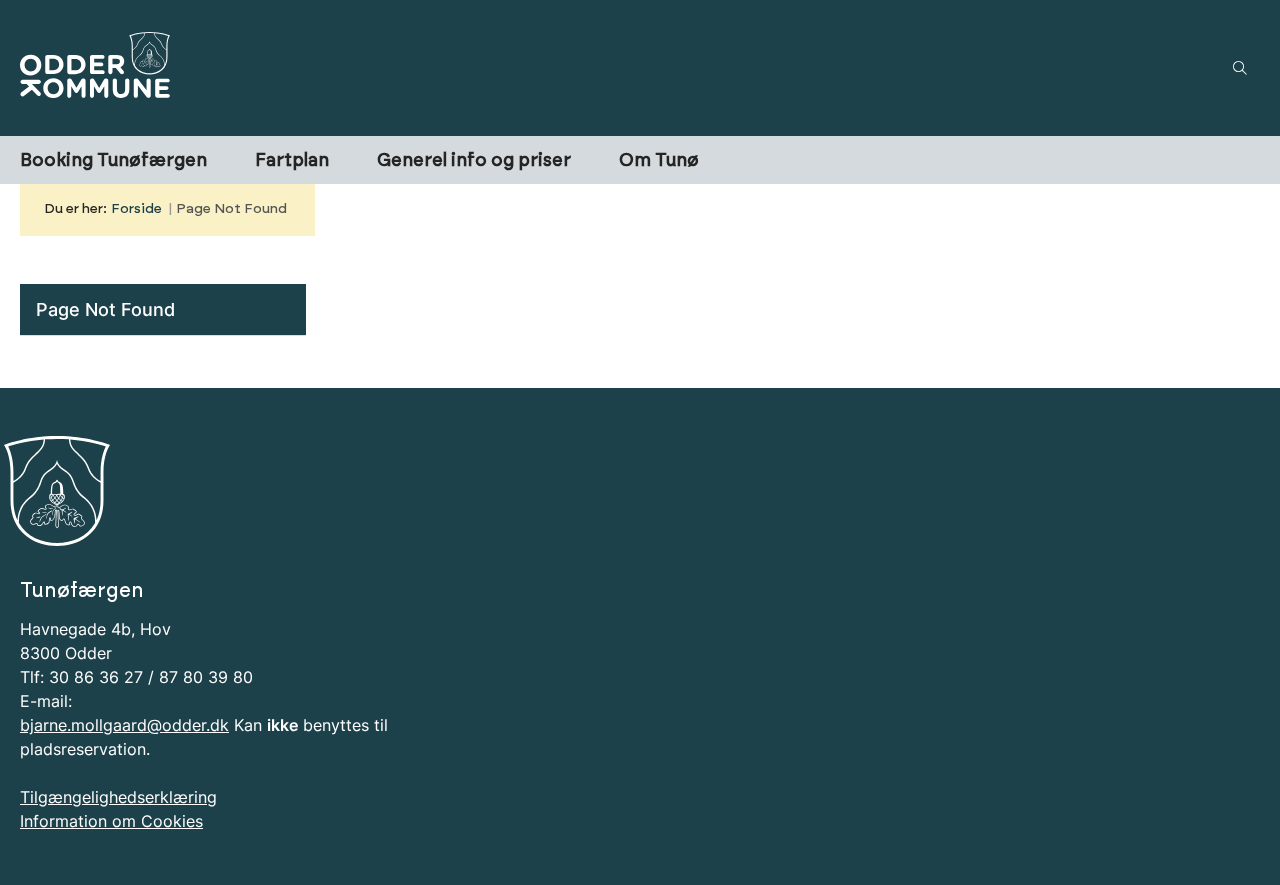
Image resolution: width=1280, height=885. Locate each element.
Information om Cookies (111, 821)
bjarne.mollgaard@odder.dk (124, 725)
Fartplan (292, 161)
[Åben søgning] (1240, 68)
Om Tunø (659, 161)
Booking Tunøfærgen (113, 161)
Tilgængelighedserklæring (118, 797)
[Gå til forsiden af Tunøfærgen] (614, 68)
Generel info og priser (474, 161)
